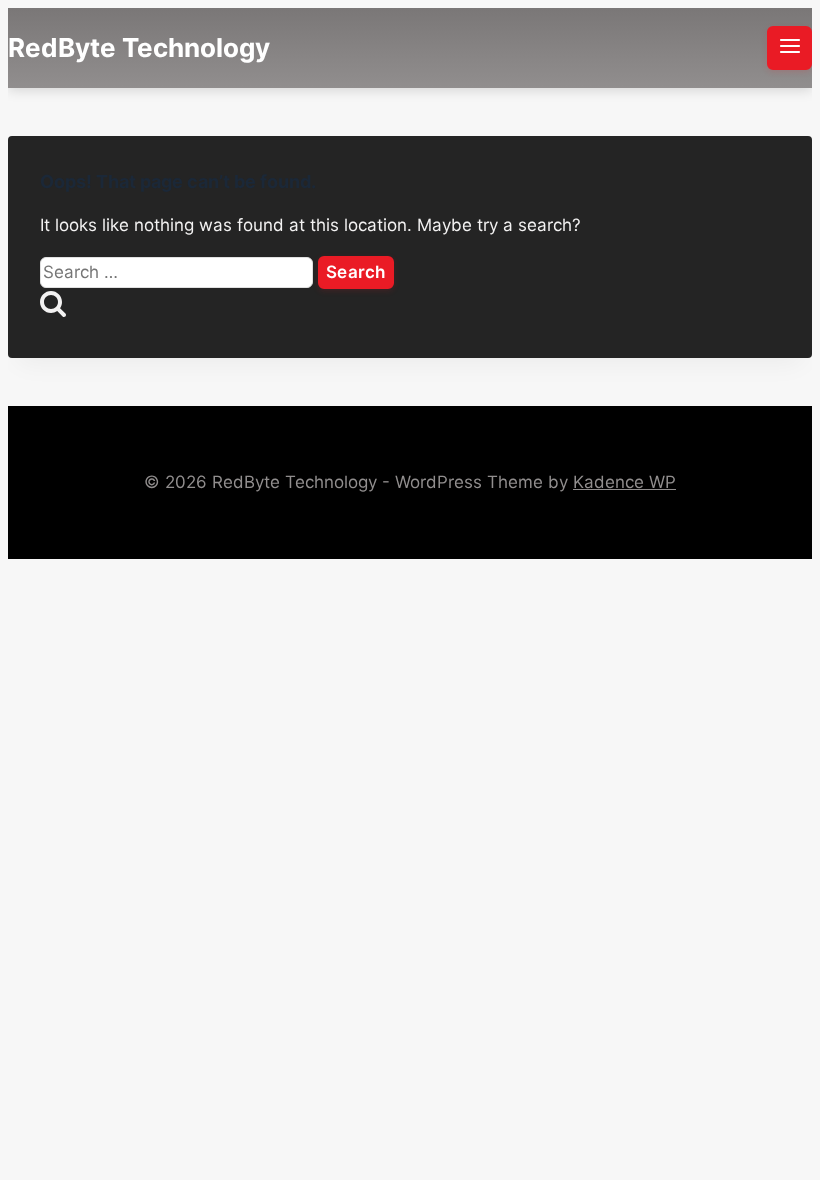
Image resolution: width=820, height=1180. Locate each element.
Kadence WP (624, 482)
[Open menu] (789, 48)
